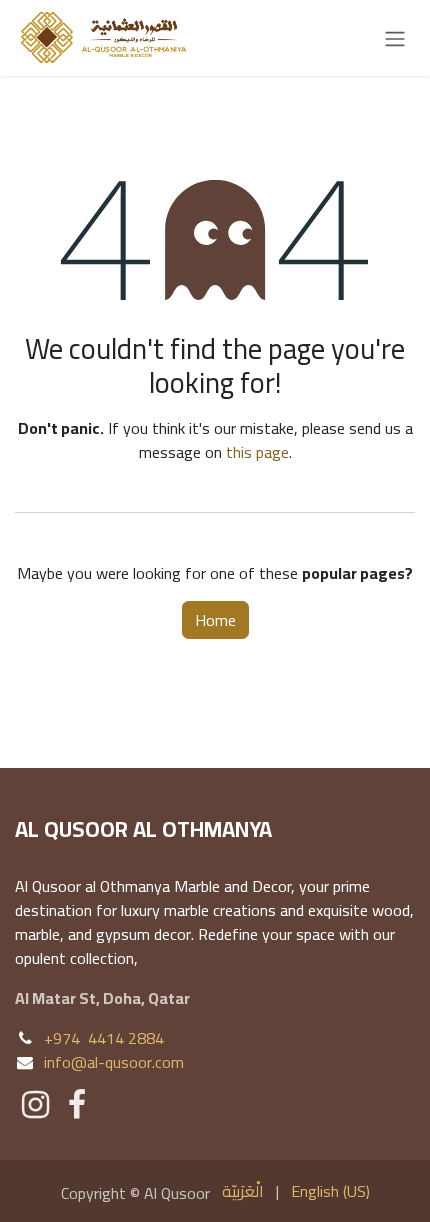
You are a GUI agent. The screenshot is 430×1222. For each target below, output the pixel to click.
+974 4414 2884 (104, 1038)
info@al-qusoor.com (114, 1062)
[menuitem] (243, 1191)
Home (215, 620)
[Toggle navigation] (395, 38)
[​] (35, 1105)
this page (257, 452)
